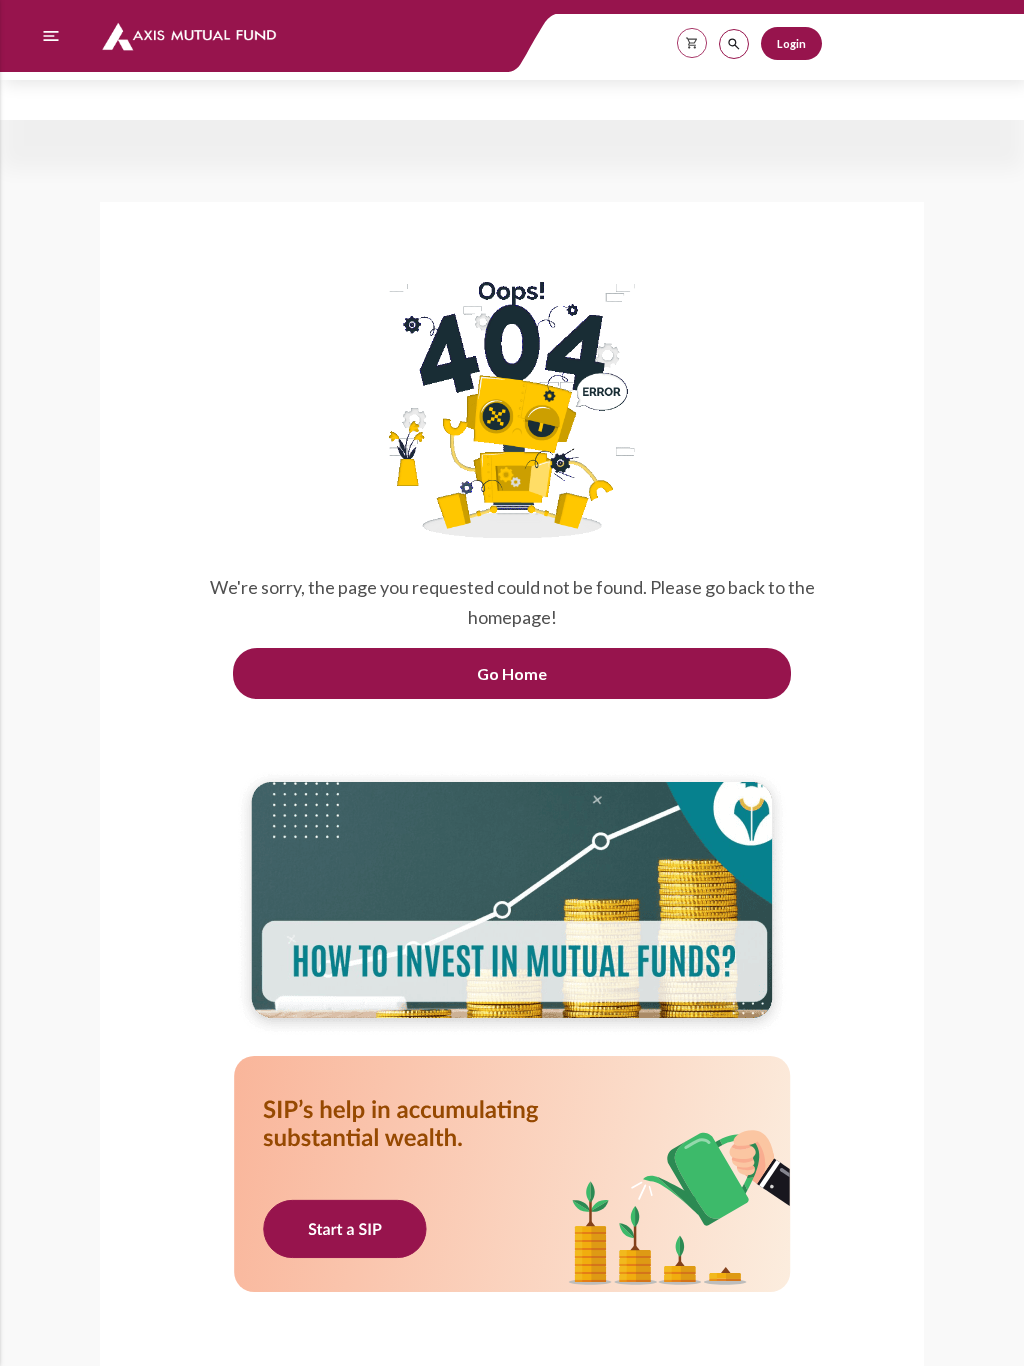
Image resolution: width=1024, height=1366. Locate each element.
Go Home (512, 673)
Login (791, 43)
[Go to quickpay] (512, 1175)
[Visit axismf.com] (512, 904)
